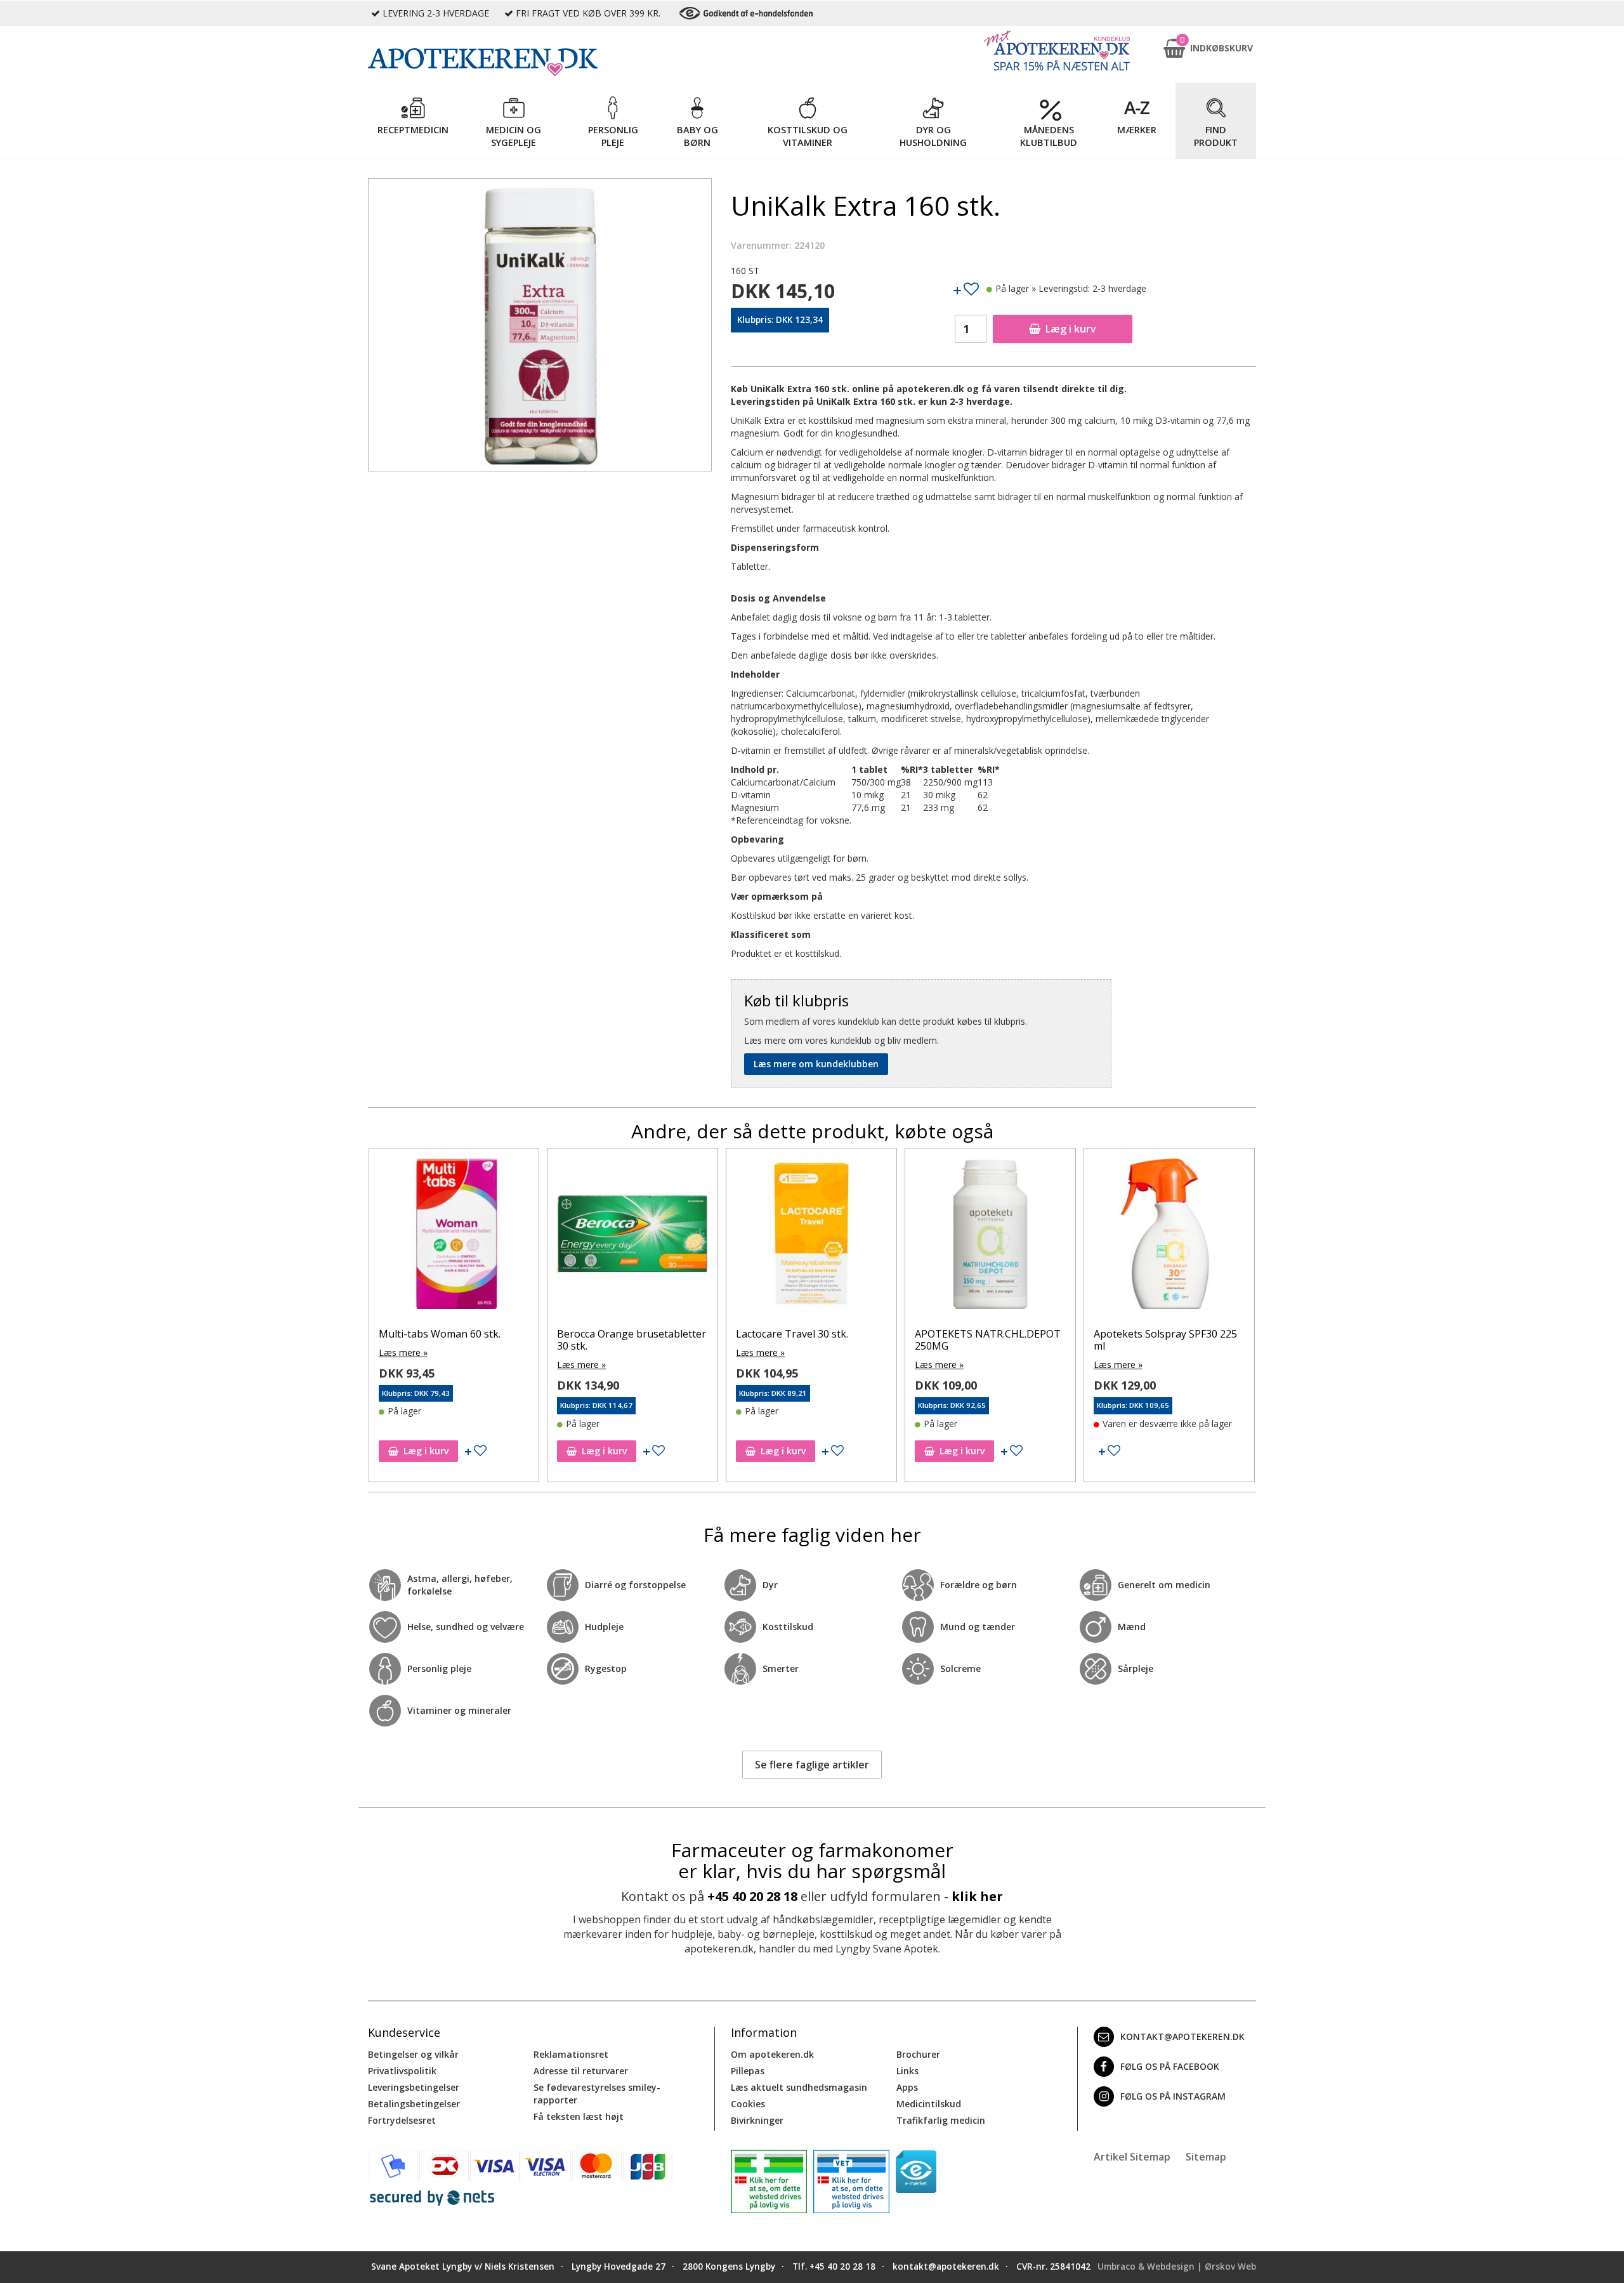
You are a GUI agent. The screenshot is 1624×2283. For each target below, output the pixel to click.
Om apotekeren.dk (772, 2054)
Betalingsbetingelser (414, 2104)
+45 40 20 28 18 (752, 1896)
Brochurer (918, 2054)
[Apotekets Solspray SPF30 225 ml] (990, 1237)
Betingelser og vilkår (413, 2054)
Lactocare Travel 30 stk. (613, 1334)
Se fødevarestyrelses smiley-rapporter (597, 2094)
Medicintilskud (929, 2104)
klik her (977, 1896)
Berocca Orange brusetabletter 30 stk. (453, 1340)
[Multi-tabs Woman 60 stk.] (1169, 1237)
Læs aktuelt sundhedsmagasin (799, 2087)
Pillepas (748, 2071)
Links (907, 2071)
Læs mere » (403, 1365)
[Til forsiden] (540, 62)
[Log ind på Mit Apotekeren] (1057, 50)
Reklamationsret (571, 2054)
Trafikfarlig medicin (941, 2120)
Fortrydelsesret (402, 2120)
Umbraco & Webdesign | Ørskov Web (1177, 2267)
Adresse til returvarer (581, 2071)
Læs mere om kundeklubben (816, 1064)
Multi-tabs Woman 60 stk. (1155, 1334)
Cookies (748, 2104)
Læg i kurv (1071, 329)
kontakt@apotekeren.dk (1182, 2036)
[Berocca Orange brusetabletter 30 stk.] (454, 1237)
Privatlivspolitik (402, 2071)
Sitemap (1206, 2157)
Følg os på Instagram (1173, 2096)
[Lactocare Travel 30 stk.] (632, 1237)
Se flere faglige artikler (812, 1765)
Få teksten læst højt (579, 2116)
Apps (907, 2087)
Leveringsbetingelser (414, 2087)
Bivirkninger (757, 2120)
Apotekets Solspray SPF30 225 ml (986, 1340)
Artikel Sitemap (1132, 2157)
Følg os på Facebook (1170, 2066)
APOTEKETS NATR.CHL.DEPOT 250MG (809, 1340)
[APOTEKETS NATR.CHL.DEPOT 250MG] (811, 1237)
